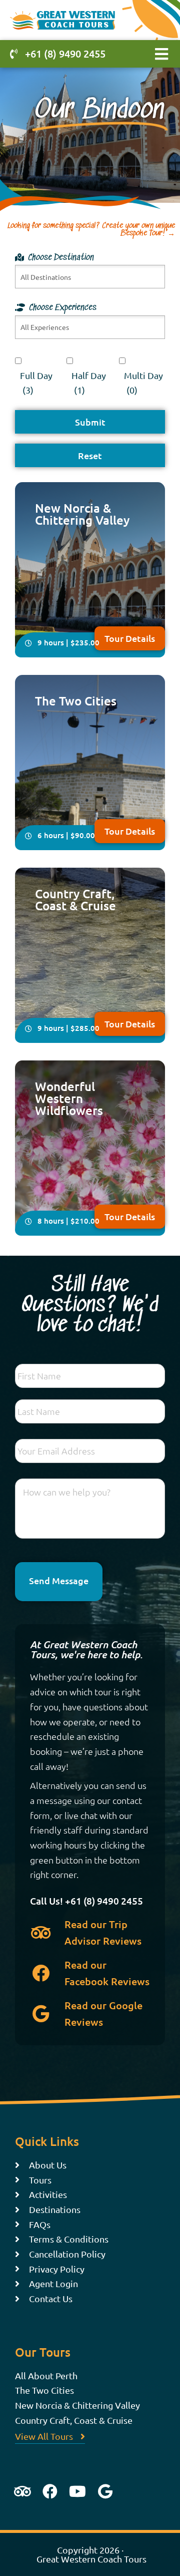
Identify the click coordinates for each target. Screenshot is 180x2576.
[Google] (105, 2491)
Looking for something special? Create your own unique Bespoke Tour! (91, 230)
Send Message (59, 1580)
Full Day (36, 383)
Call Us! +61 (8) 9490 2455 (86, 1901)
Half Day (89, 383)
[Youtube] (77, 2491)
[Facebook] (50, 2491)
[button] (161, 54)
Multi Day (143, 383)
